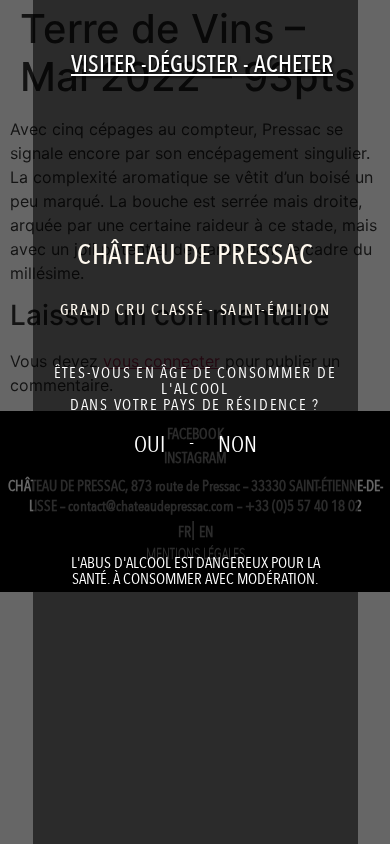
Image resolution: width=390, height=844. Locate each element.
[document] (195, 422)
